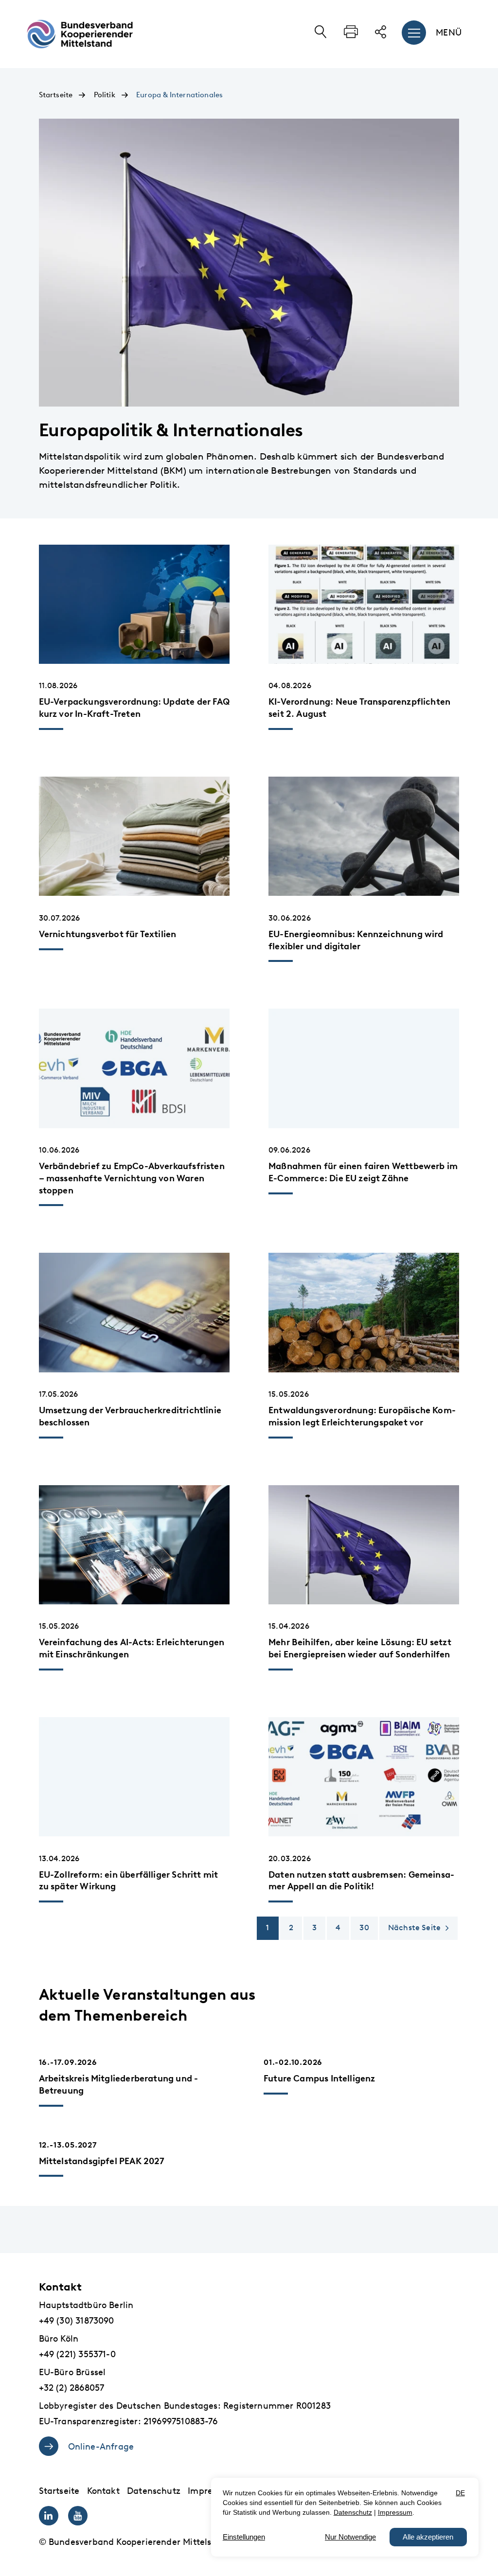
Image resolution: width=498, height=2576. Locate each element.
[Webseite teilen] (381, 36)
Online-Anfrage (101, 2447)
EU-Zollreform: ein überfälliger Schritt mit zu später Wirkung (129, 1881)
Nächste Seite (414, 1928)
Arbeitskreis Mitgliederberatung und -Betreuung (119, 2084)
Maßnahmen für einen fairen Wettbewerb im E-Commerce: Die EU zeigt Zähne (363, 1172)
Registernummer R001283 (277, 2406)
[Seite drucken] (351, 36)
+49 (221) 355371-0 (77, 2354)
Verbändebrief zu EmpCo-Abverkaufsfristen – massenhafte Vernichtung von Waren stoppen (132, 1178)
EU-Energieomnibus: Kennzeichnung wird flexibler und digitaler (356, 940)
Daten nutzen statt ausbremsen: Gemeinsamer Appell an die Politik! (361, 1881)
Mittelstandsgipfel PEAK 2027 (102, 2161)
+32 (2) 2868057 (72, 2388)
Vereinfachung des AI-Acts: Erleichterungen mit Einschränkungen (132, 1648)
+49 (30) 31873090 (77, 2321)
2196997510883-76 (180, 2421)
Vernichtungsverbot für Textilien (108, 934)
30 (364, 1928)
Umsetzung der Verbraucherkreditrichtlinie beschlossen (130, 1416)
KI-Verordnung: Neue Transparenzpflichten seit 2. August (359, 708)
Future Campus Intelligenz (320, 2078)
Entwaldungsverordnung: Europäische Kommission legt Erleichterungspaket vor (362, 1416)
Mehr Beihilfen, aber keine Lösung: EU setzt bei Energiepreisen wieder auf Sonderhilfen (360, 1648)
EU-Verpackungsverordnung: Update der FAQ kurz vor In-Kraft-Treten (134, 708)
